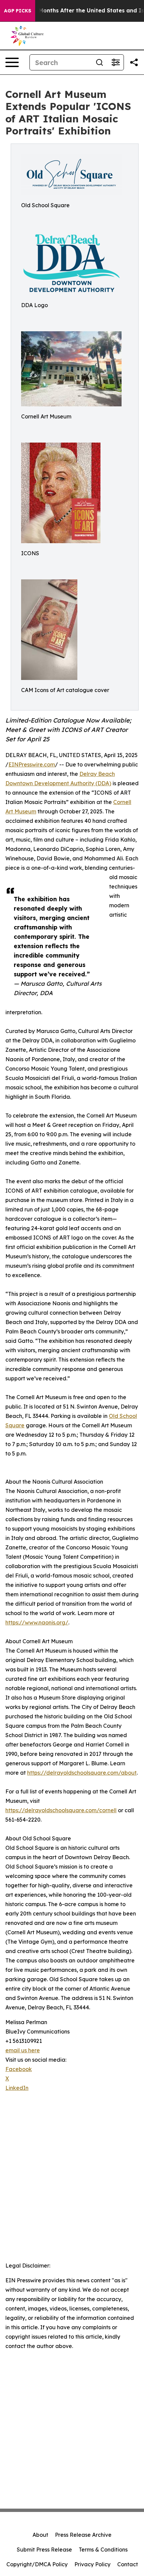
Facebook (19, 2069)
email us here (23, 2050)
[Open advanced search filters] (116, 62)
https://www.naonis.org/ (37, 1622)
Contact (128, 2564)
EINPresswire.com (32, 764)
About (40, 2535)
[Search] (99, 62)
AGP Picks (18, 11)
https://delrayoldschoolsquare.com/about (82, 1773)
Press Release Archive (83, 2535)
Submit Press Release (44, 2550)
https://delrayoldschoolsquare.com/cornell (61, 1810)
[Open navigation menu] (12, 62)
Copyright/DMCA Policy (37, 2564)
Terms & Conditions (103, 2550)
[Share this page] (134, 62)
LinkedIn (17, 2088)
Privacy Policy (92, 2564)
